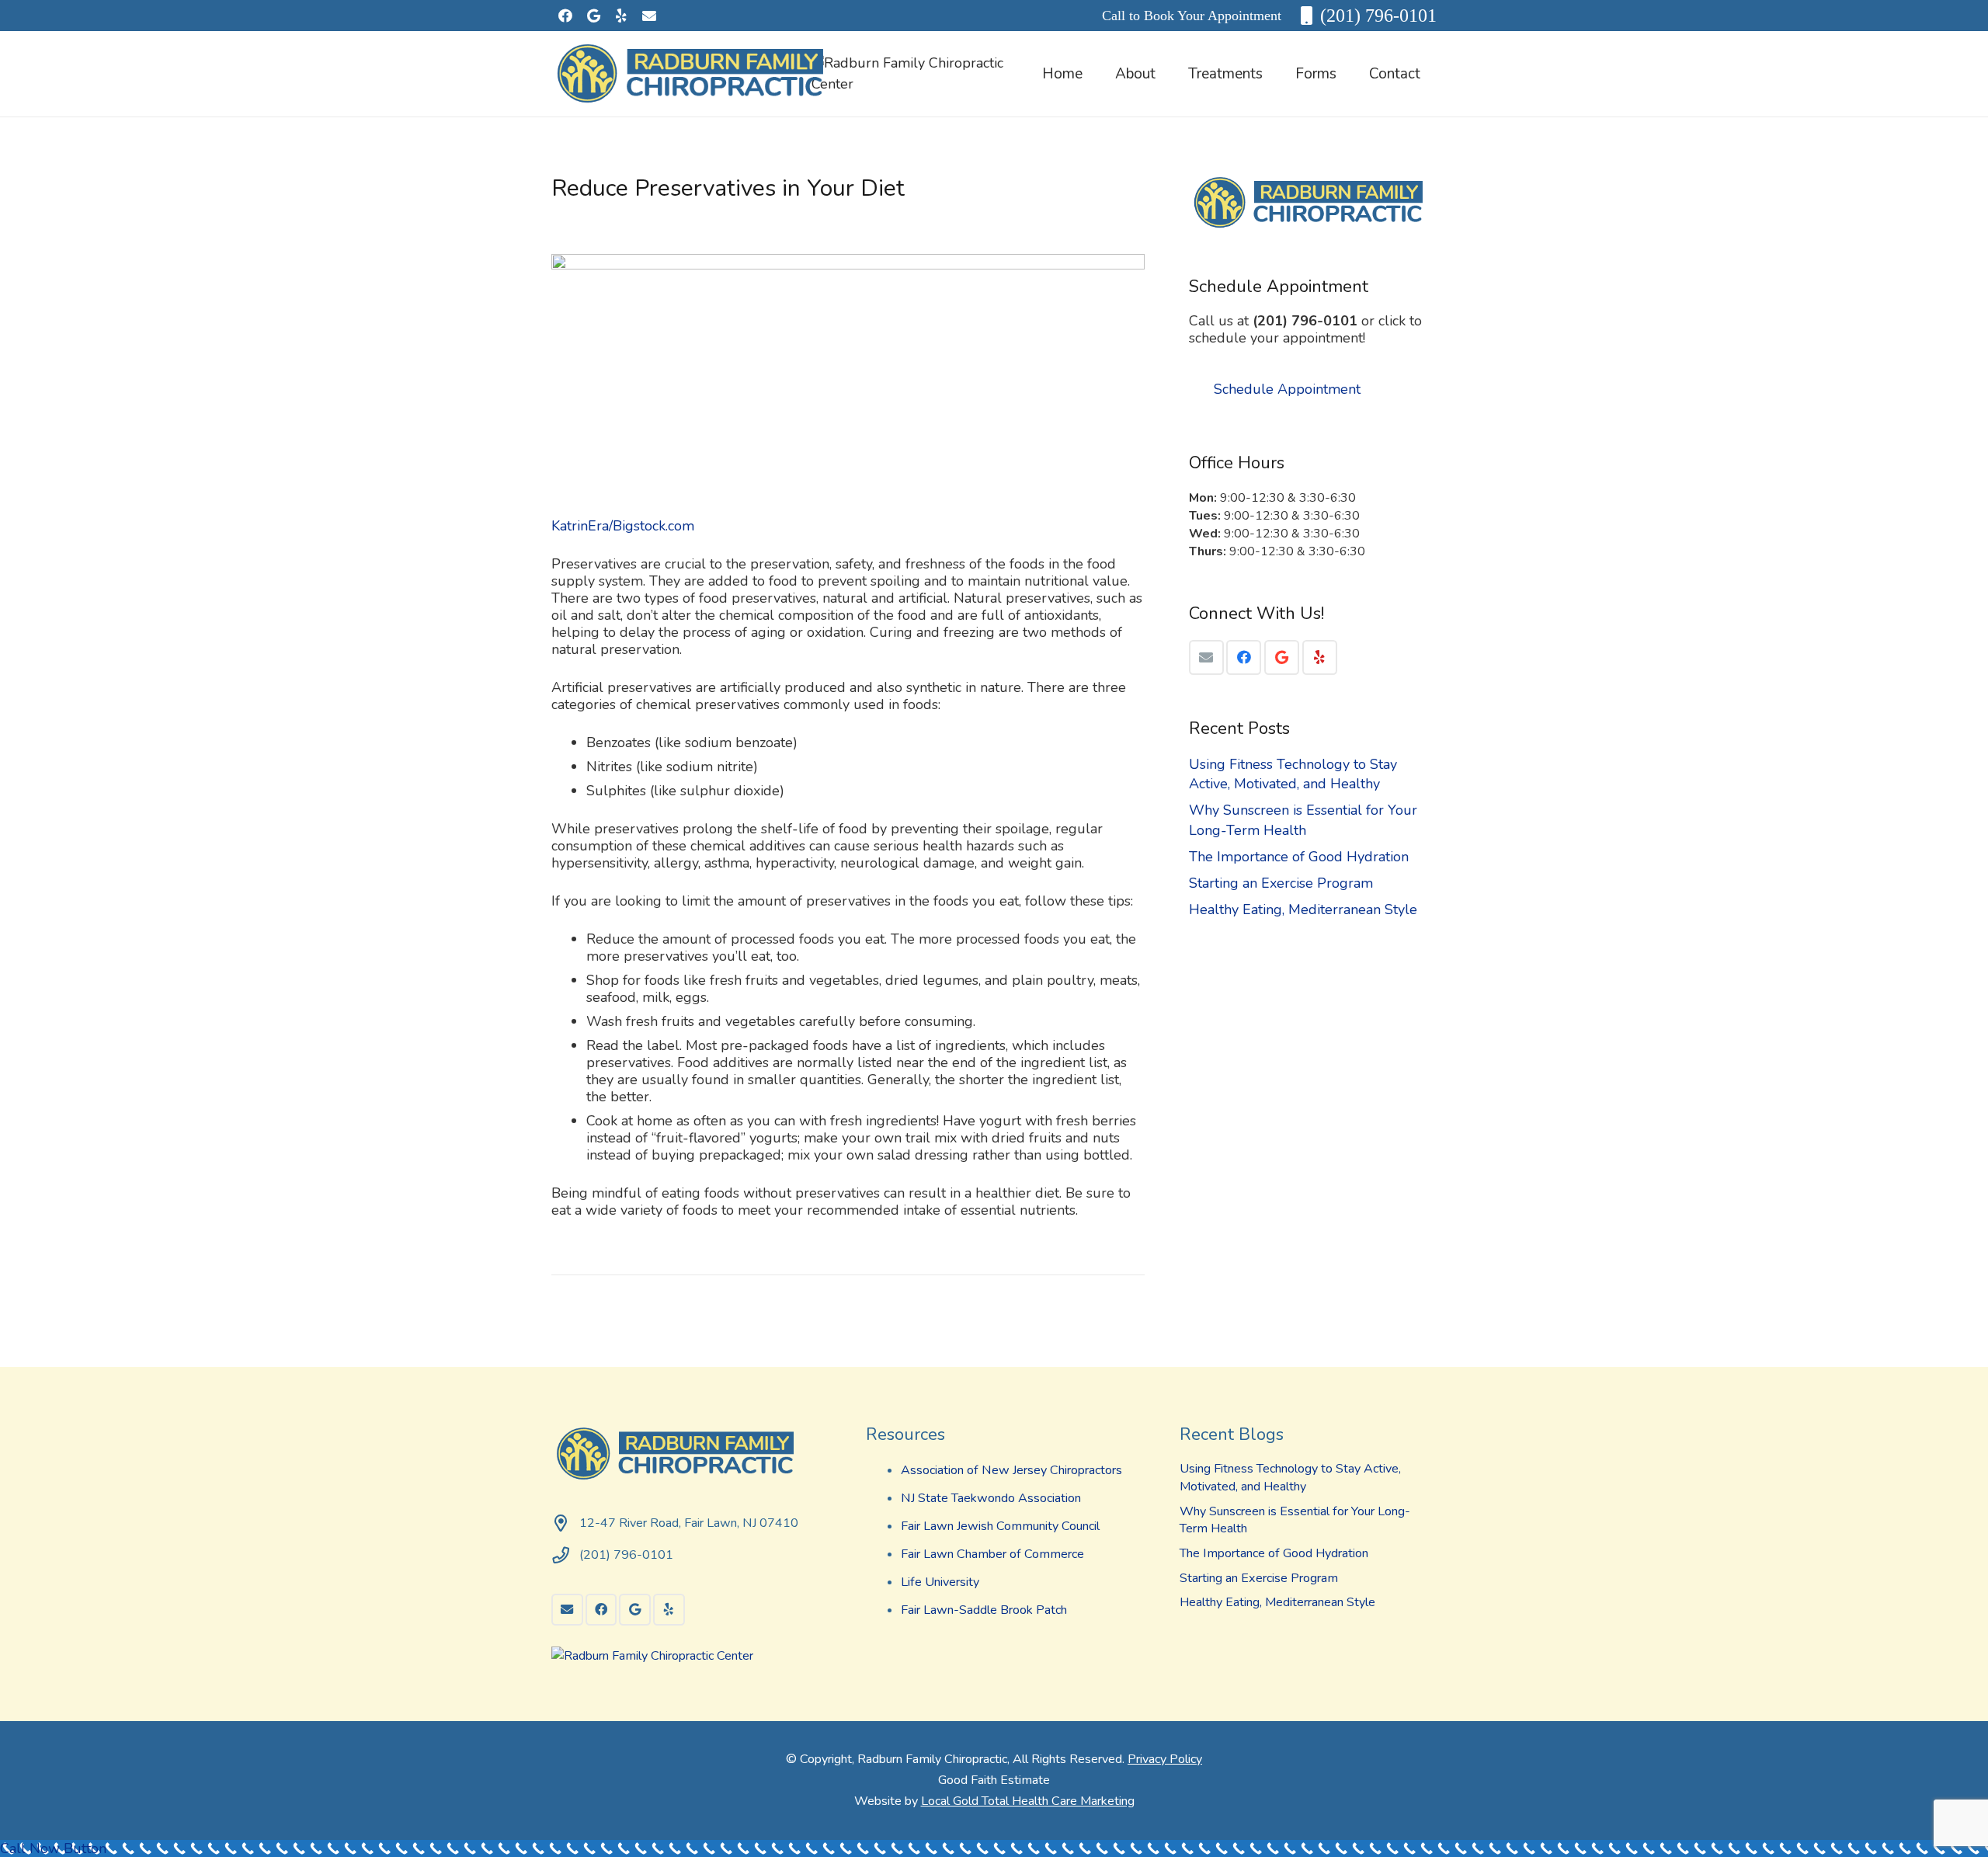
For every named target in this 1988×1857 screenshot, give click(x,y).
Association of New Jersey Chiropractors (1011, 1470)
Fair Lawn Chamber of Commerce (992, 1554)
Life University (940, 1582)
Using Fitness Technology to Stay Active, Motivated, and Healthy (1293, 774)
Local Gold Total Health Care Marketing (1028, 1801)
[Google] (593, 16)
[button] (1169, 74)
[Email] (1206, 657)
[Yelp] (621, 16)
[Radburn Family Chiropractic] (695, 74)
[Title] (649, 16)
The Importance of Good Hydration (1299, 857)
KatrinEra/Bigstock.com (623, 526)
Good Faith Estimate (994, 1780)
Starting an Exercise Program (1281, 883)
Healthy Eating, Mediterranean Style (1303, 909)
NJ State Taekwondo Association (991, 1498)
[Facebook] (565, 16)
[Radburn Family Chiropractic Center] (919, 84)
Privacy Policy (1165, 1759)
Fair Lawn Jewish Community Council (1000, 1526)
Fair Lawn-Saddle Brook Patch (984, 1610)
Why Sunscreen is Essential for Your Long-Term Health (1303, 820)
